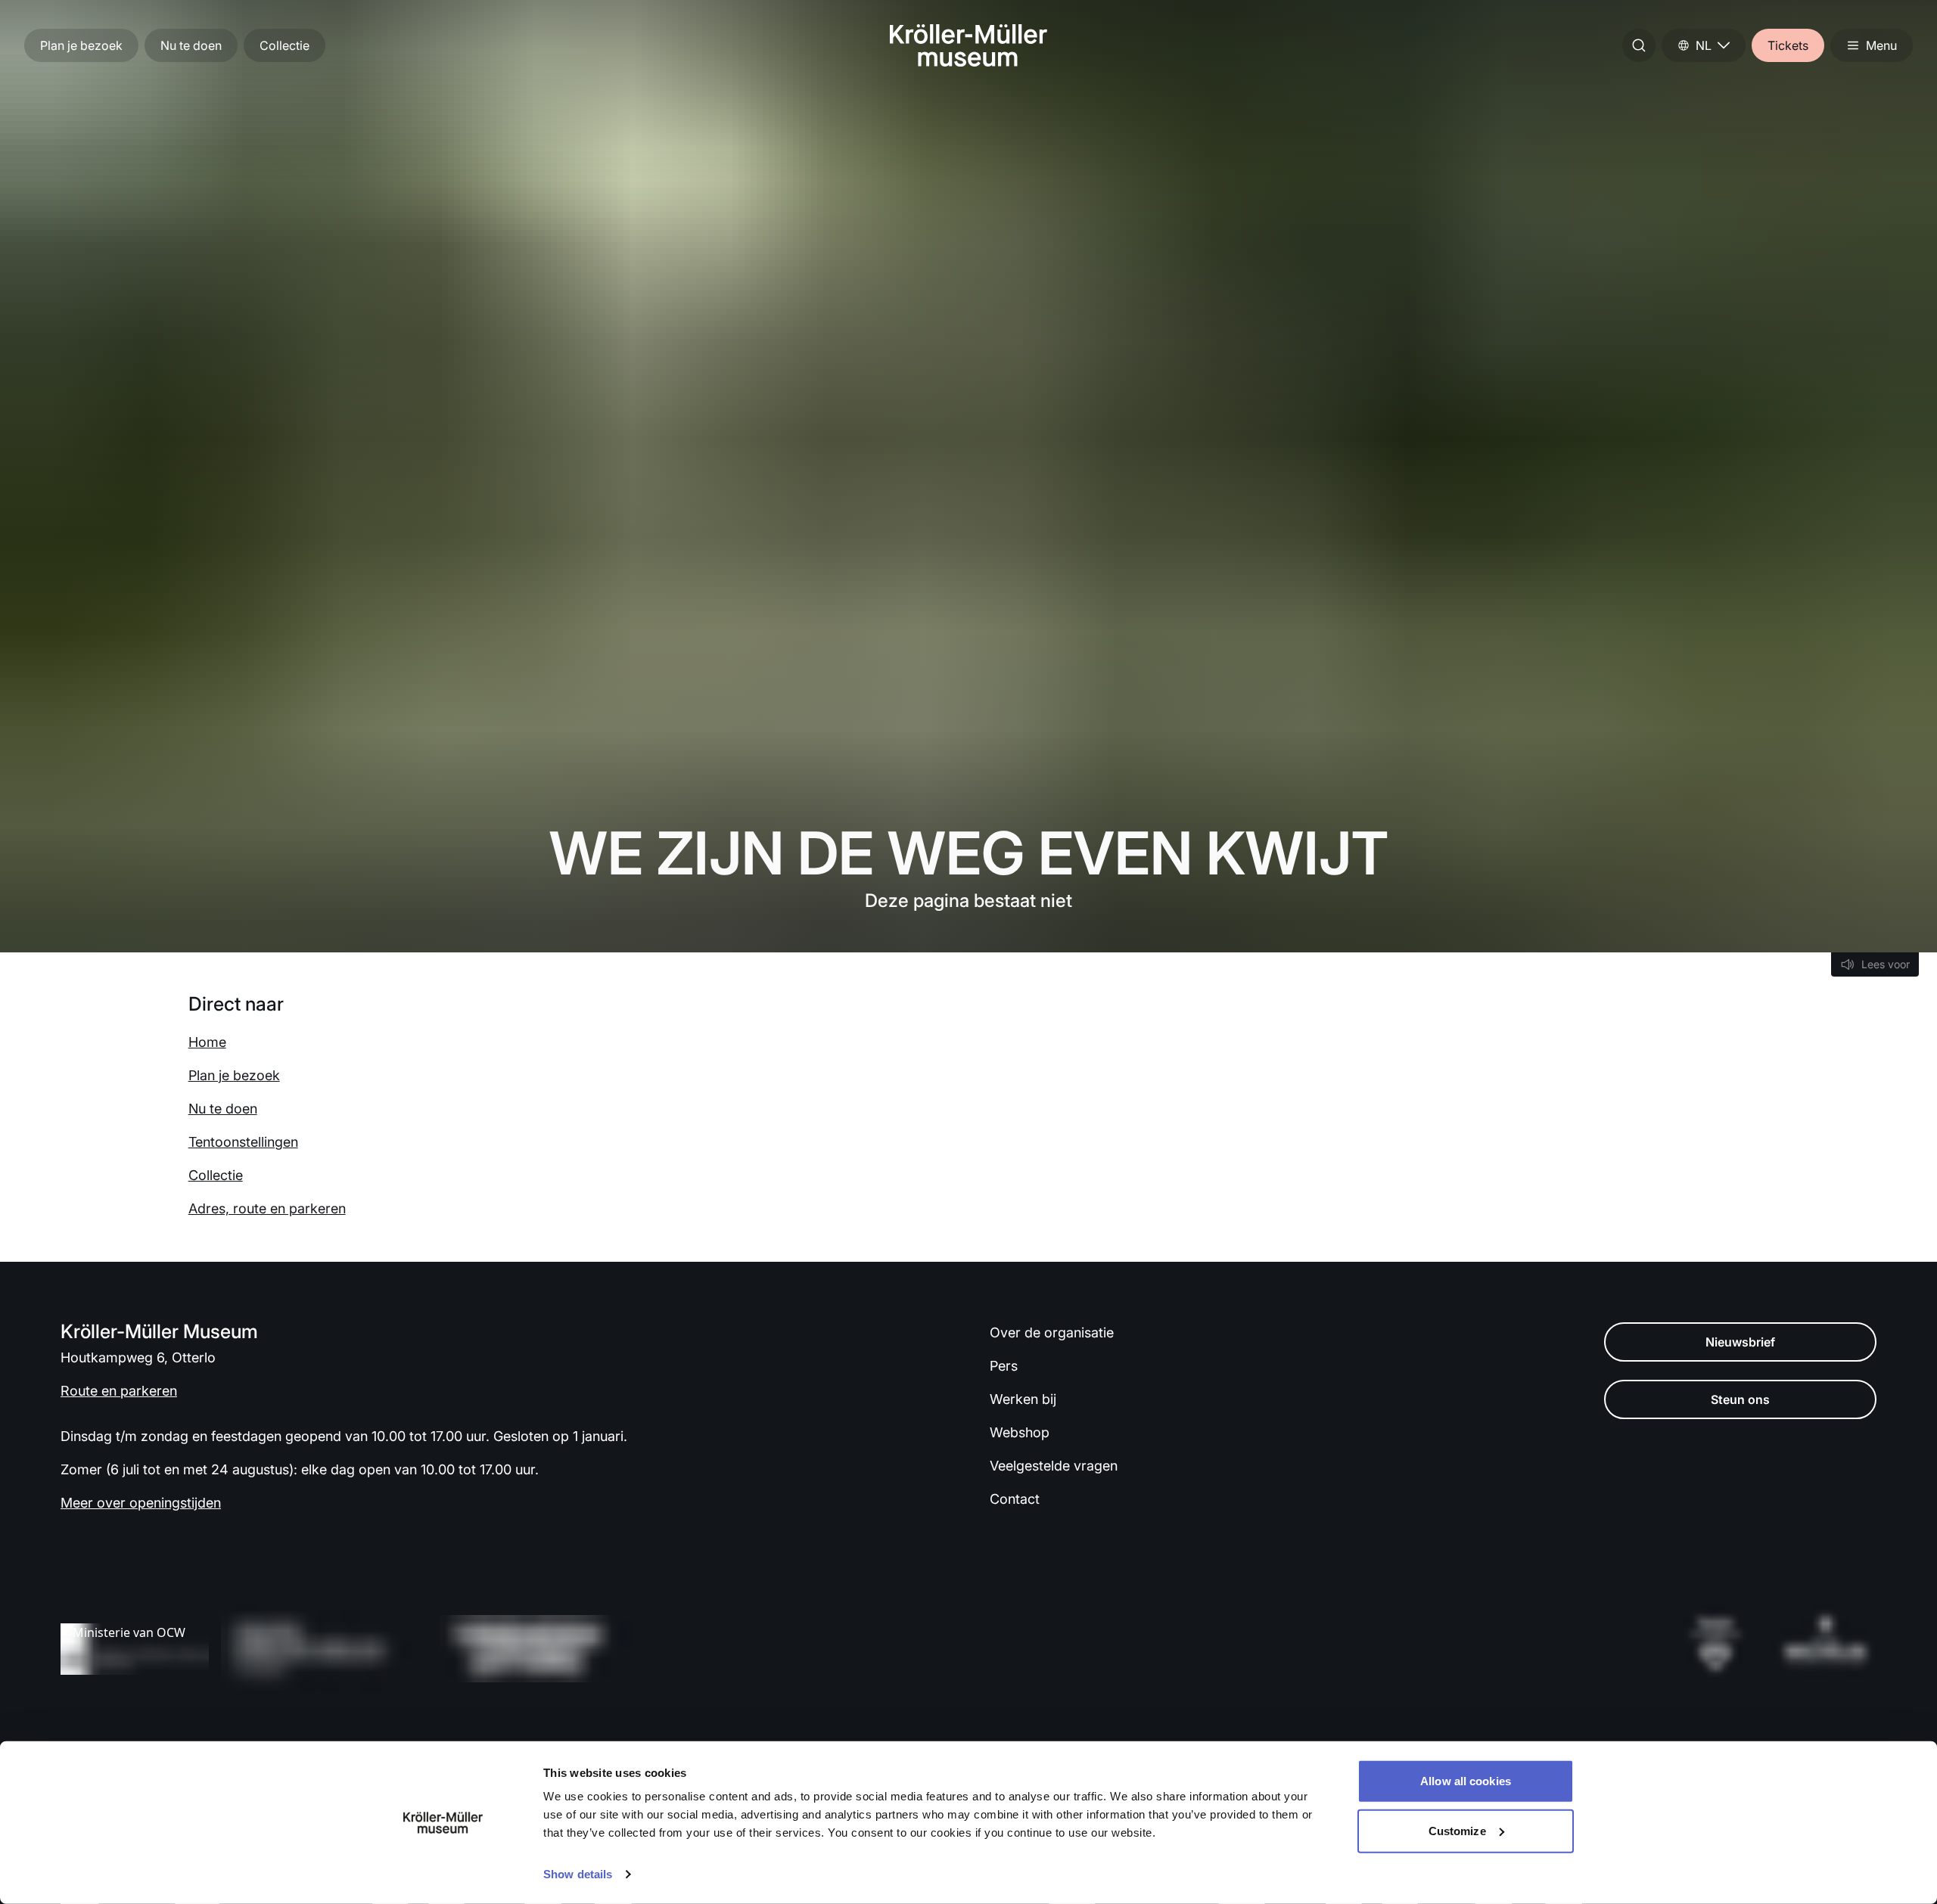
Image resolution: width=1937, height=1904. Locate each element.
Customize (1457, 1830)
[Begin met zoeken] (1639, 45)
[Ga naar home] (968, 45)
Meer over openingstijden (141, 1503)
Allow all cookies (1466, 1781)
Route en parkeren (119, 1391)
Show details (578, 1874)
